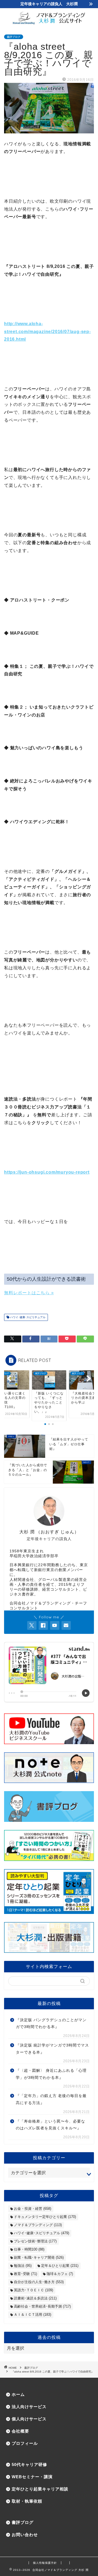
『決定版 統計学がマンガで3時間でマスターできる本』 (52, 2049)
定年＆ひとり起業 (60, 2266)
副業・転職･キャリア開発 (39, 2257)
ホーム (18, 2394)
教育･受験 (25, 2274)
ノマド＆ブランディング (38, 2225)
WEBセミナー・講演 (32, 2477)
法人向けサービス (29, 2407)
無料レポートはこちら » (29, 1293)
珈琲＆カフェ (60, 2274)
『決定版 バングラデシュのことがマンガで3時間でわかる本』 (51, 2024)
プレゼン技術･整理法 (35, 2241)
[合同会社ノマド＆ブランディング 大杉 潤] (49, 23)
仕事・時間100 (29, 2249)
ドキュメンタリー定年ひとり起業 (45, 2217)
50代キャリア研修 (29, 2464)
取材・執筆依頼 (27, 2501)
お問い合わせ (25, 2535)
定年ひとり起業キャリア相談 (40, 2489)
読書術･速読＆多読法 (35, 2298)
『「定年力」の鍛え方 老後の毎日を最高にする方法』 (51, 2099)
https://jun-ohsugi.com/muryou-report (47, 1172)
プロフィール (25, 2443)
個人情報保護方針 (45, 2563)
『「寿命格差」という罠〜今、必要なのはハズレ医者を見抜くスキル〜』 (50, 2125)
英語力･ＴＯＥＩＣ (33, 2290)
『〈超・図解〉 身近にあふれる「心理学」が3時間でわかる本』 (51, 2074)
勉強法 (23, 2266)
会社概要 (20, 2431)
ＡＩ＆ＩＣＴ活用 (33, 2315)
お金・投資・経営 (33, 2209)
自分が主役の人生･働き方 (39, 2282)
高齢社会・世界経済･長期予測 (42, 2306)
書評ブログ (14, 37)
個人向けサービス (29, 2419)
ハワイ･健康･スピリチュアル (27, 1317)
